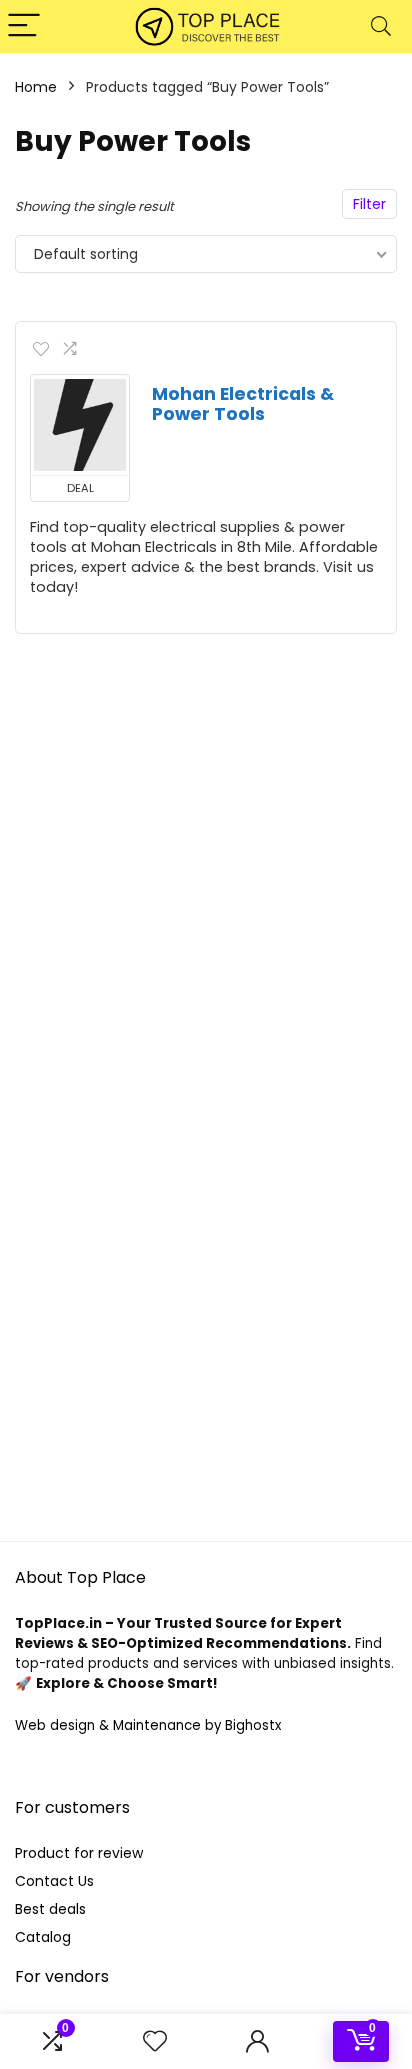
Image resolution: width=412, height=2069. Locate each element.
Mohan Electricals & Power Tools (243, 404)
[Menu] (24, 26)
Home (36, 87)
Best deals (50, 1909)
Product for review (79, 1853)
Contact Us (54, 1881)
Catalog (43, 1937)
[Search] (381, 26)
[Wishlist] (155, 2041)
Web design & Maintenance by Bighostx (148, 1725)
